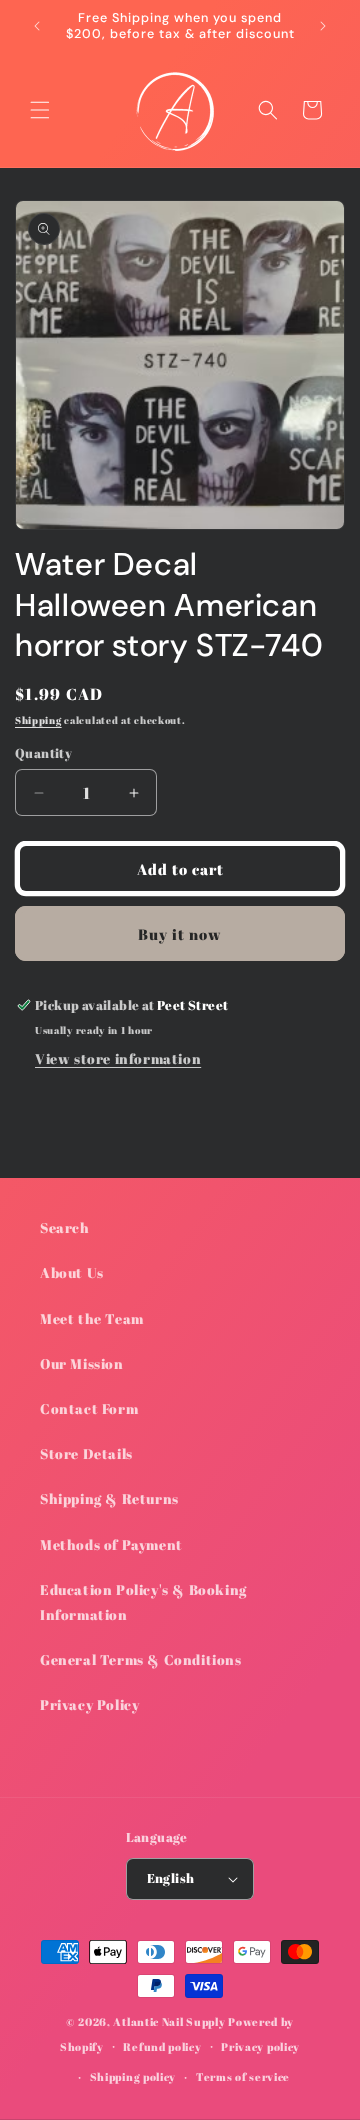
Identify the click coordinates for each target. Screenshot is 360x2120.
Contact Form (89, 1408)
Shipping (38, 720)
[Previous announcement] (37, 26)
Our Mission (82, 1363)
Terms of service (243, 2076)
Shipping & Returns (109, 1498)
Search (65, 1227)
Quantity (43, 753)
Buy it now (180, 934)
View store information (118, 1058)
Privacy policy (260, 2046)
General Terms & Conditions (141, 1659)
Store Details (86, 1453)
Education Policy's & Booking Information (143, 1602)
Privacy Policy (89, 1704)
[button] (40, 110)
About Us (72, 1272)
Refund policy (162, 2046)
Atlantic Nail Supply (169, 2021)
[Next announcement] (323, 26)
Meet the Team (92, 1318)
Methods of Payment (111, 1544)
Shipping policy (133, 2076)
